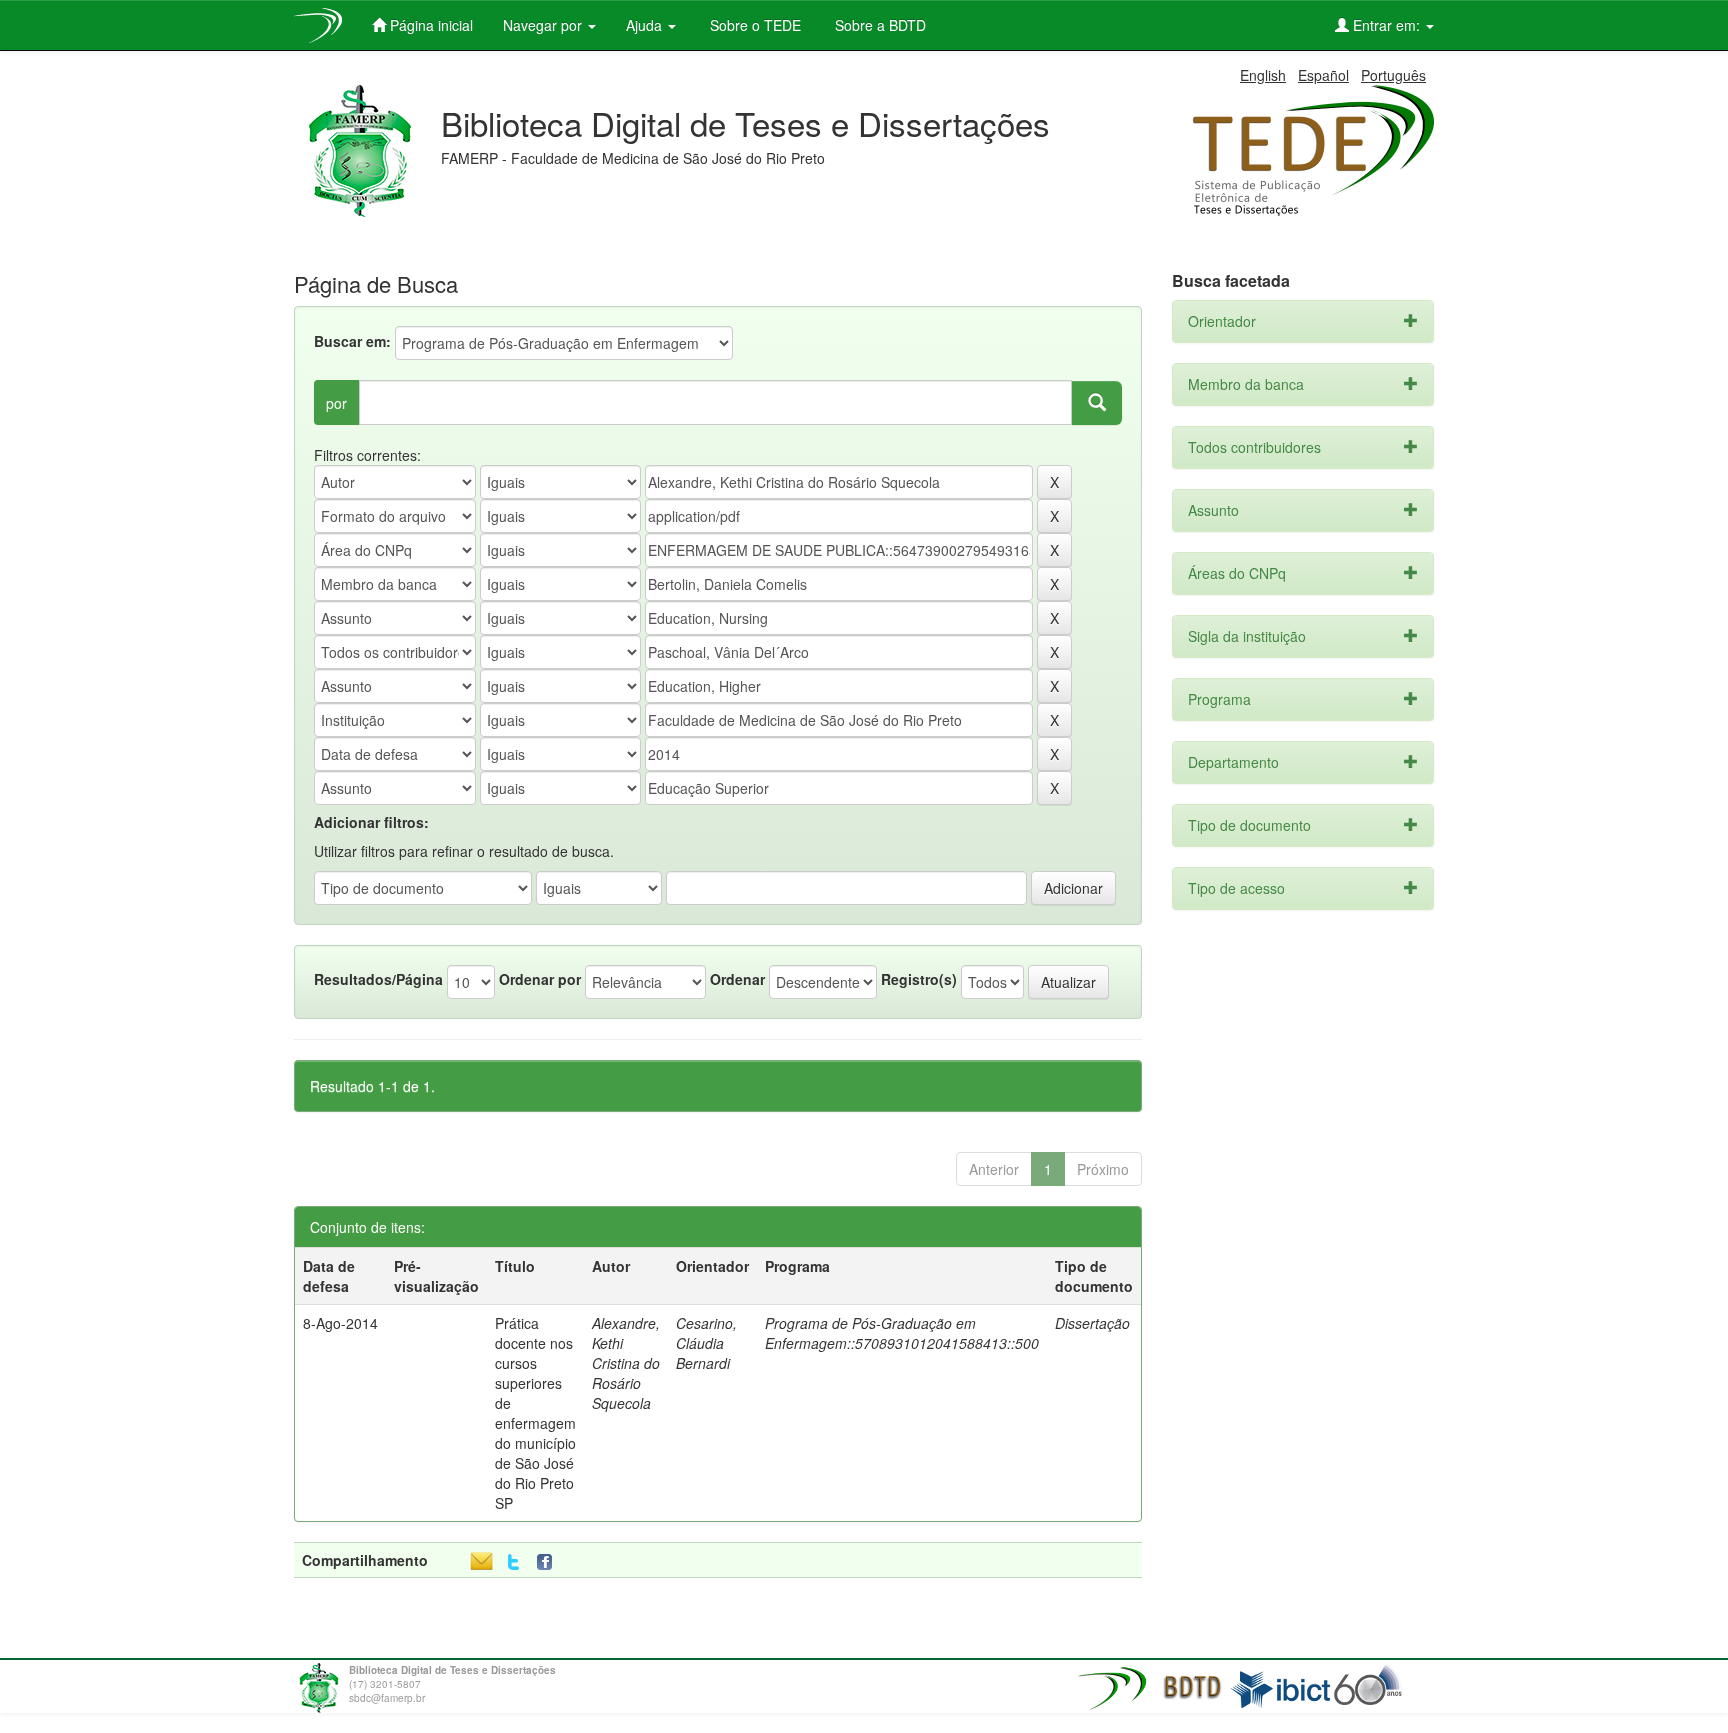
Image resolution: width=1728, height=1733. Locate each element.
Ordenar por (540, 979)
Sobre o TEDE (753, 25)
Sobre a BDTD (878, 25)
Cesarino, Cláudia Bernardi (706, 1343)
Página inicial (429, 25)
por (336, 403)
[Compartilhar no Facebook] (549, 1562)
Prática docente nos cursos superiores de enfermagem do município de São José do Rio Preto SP (535, 1413)
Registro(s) (919, 979)
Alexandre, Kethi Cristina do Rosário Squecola (626, 1363)
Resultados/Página (378, 979)
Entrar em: (1386, 25)
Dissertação (1092, 1323)
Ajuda (646, 25)
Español (1323, 75)
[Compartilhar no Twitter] (513, 1562)
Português (1393, 75)
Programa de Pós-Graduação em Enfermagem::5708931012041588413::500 (902, 1333)
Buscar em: (352, 341)
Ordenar (737, 979)
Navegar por (544, 25)
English (1263, 75)
